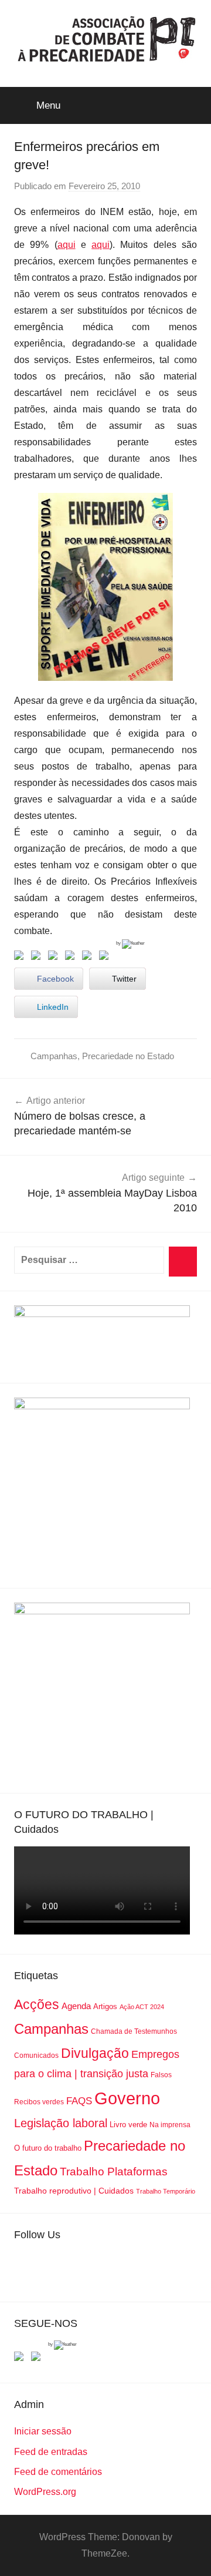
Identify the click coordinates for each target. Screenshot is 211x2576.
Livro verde (128, 2125)
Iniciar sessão (43, 2431)
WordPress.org (45, 2492)
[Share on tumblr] (89, 958)
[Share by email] (106, 958)
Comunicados (36, 2056)
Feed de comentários (58, 2472)
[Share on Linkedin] (72, 958)
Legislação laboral (61, 2123)
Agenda (76, 2006)
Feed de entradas (51, 2452)
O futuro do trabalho (48, 2148)
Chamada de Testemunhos (134, 2031)
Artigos (105, 2006)
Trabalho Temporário (166, 2191)
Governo (127, 2098)
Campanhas (54, 1056)
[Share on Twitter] (38, 958)
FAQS (79, 2101)
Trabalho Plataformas (114, 2172)
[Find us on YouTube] (38, 2359)
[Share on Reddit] (55, 958)
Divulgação (95, 2053)
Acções (37, 2004)
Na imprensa (170, 2125)
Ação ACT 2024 (142, 2007)
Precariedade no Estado (128, 1056)
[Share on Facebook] (21, 958)
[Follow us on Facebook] (21, 2359)
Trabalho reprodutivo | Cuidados (74, 2191)
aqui (67, 245)
